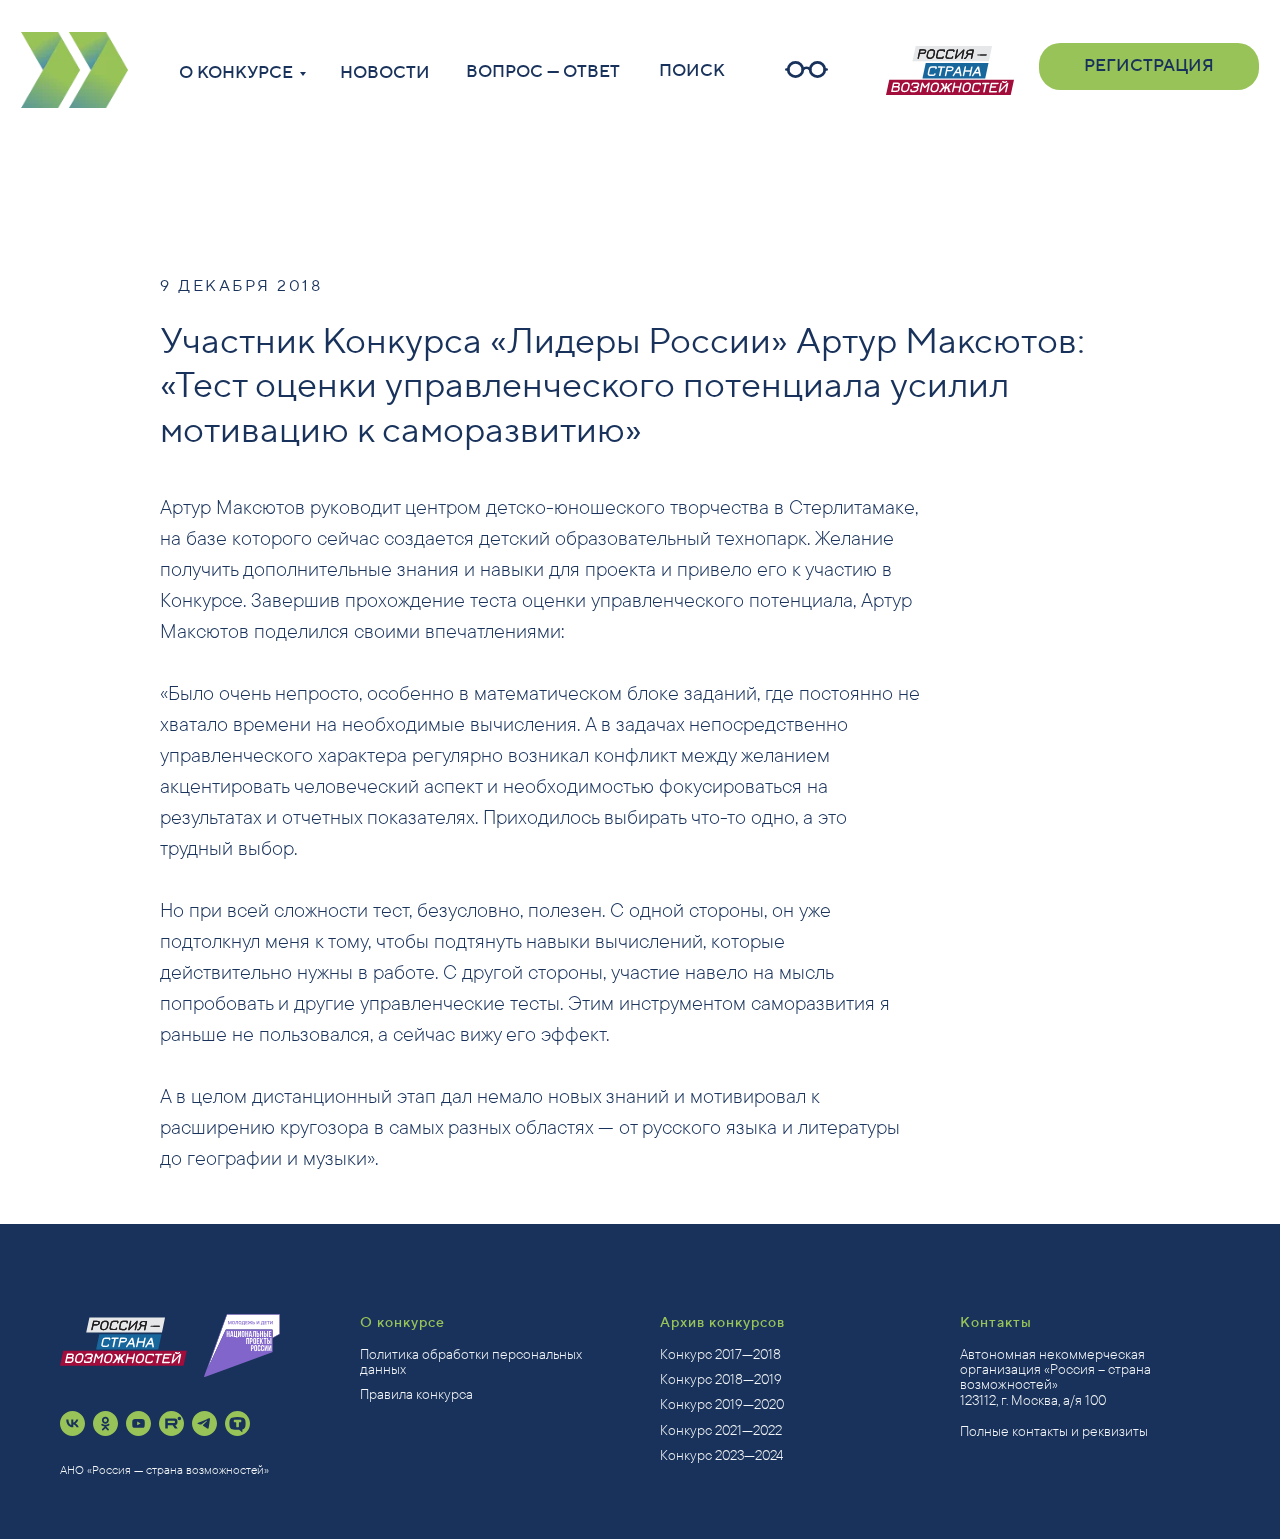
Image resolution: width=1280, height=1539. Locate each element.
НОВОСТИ (385, 73)
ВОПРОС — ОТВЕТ (543, 72)
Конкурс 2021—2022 (721, 1430)
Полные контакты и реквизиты (1054, 1431)
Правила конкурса (416, 1394)
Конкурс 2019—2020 (722, 1404)
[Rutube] (171, 1423)
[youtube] (138, 1423)
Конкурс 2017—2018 (720, 1354)
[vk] (72, 1423)
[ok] (105, 1423)
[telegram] (204, 1423)
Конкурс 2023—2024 (721, 1455)
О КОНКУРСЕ (236, 73)
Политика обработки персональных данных (471, 1361)
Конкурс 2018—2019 (721, 1379)
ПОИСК (692, 71)
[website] (237, 1423)
